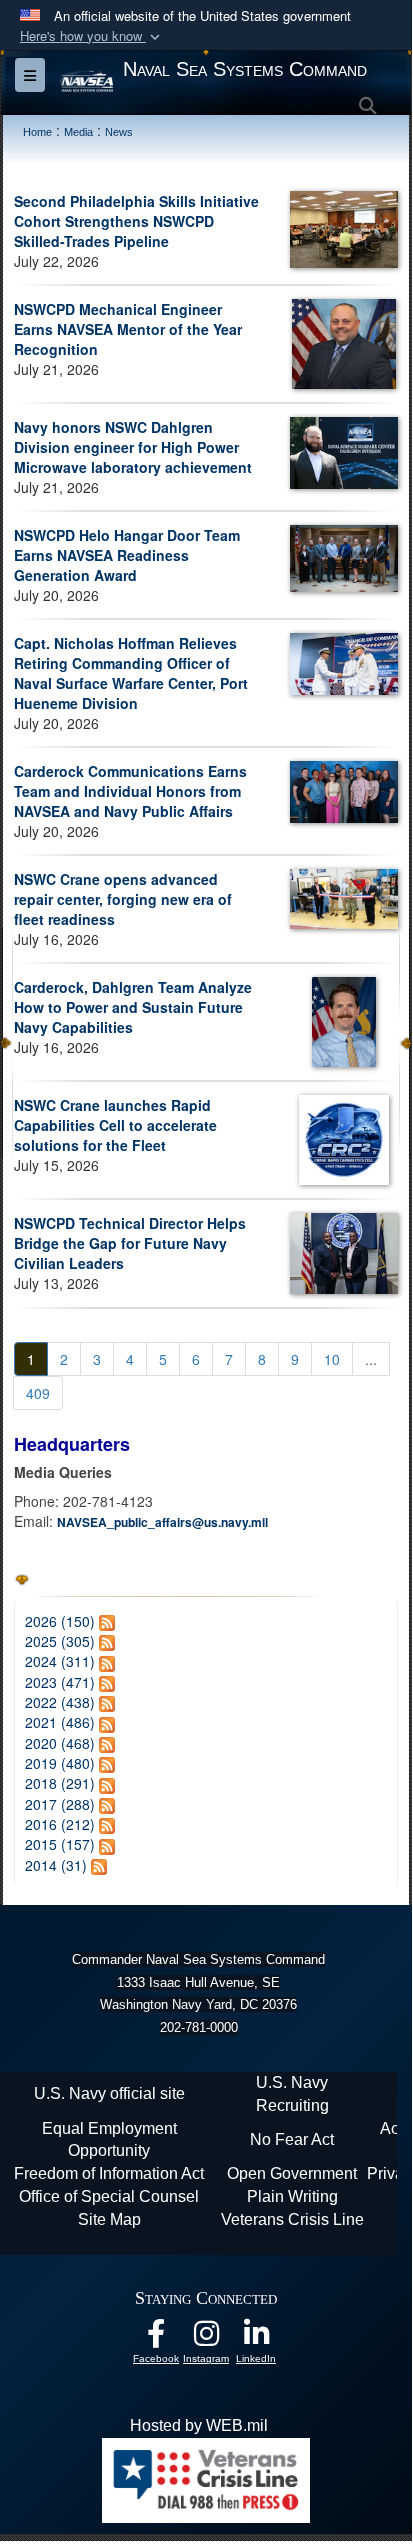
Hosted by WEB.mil (199, 2425)
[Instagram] (206, 2338)
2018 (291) (60, 1783)
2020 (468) (60, 1743)
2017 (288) (60, 1804)
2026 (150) (60, 1621)
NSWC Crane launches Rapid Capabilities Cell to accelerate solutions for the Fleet (115, 1125)
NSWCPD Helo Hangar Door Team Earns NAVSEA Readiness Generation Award (127, 555)
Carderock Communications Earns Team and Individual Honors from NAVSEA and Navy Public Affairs (130, 791)
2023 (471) (60, 1682)
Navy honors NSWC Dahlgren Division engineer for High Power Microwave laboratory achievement (133, 447)
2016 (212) (60, 1824)
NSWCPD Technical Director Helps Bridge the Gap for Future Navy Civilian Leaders (130, 1243)
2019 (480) (60, 1763)
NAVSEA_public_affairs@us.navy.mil (162, 1522)
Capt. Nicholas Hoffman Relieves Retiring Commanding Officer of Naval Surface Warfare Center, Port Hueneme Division (131, 673)
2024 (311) (60, 1661)
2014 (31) (56, 1865)
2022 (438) (60, 1702)
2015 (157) (60, 1844)
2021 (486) (60, 1722)
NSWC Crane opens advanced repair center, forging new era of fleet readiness (123, 899)
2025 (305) (60, 1641)
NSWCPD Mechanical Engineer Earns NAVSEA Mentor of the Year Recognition (128, 329)
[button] (92, 36)
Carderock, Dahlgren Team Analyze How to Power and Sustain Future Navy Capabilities (133, 1007)
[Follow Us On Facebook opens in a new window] (156, 2338)
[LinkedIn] (256, 2338)
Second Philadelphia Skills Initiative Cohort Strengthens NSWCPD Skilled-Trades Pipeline (136, 221)
